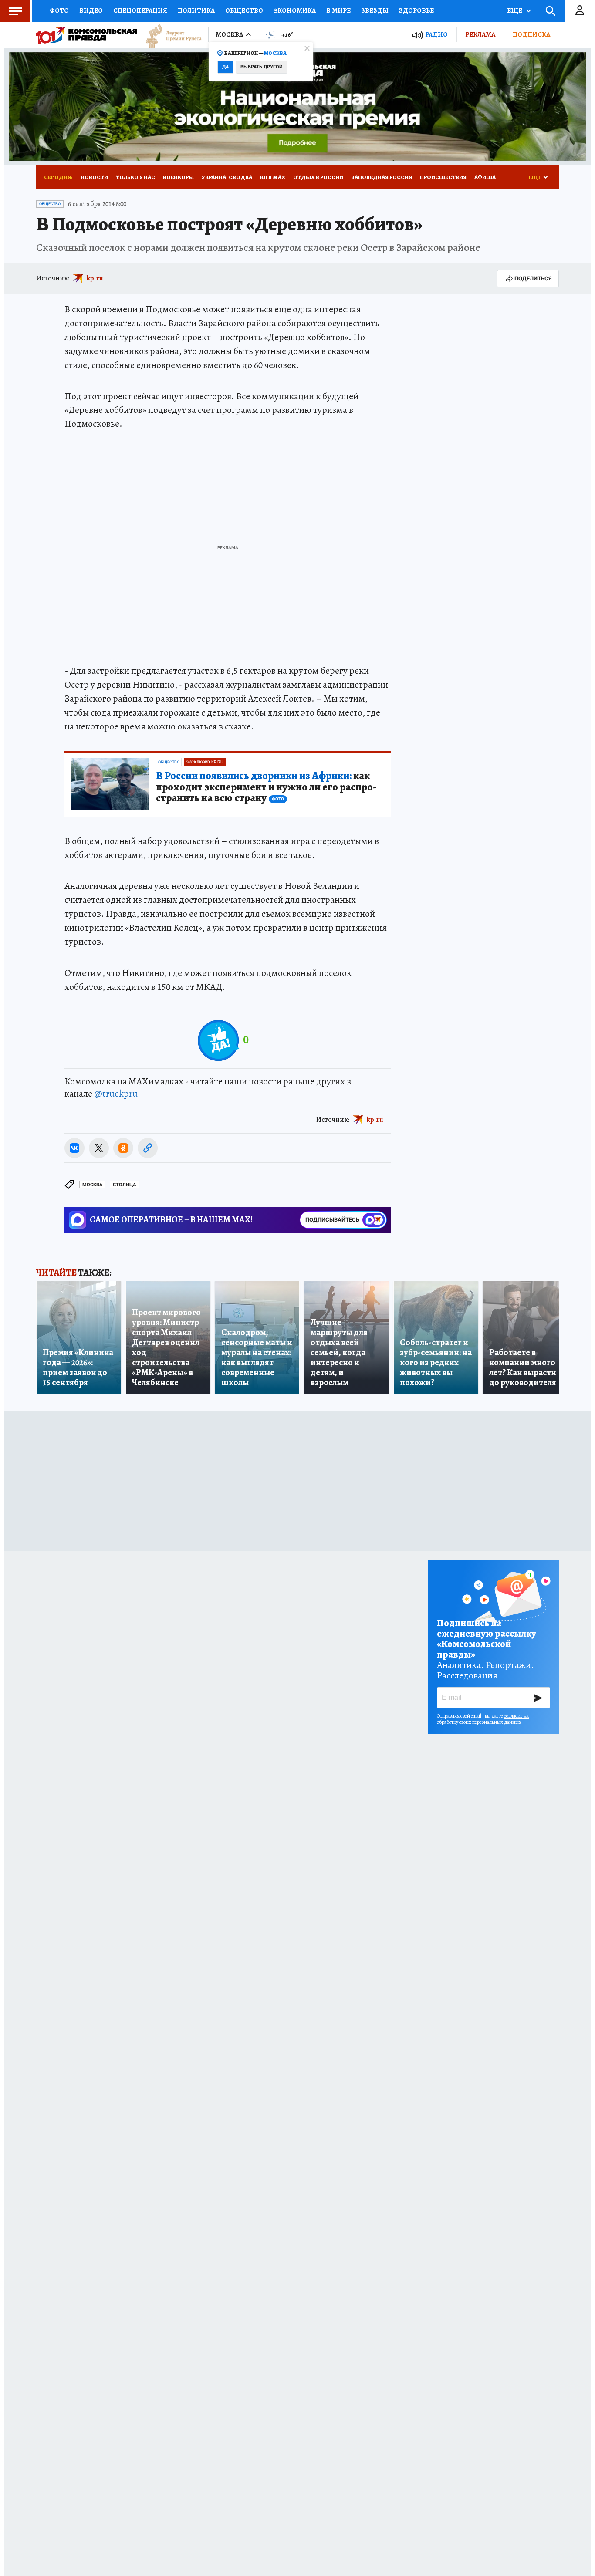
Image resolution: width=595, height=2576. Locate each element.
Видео (91, 10)
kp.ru (95, 278)
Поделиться (533, 279)
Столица (124, 1185)
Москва (92, 1185)
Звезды (375, 10)
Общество (244, 10)
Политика (196, 10)
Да (225, 67)
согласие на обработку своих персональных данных (483, 1719)
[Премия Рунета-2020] (169, 35)
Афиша (485, 177)
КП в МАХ (273, 177)
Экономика (295, 10)
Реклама (480, 34)
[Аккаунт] (580, 11)
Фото (59, 10)
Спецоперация (140, 10)
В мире (338, 10)
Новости (94, 177)
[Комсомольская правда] (87, 35)
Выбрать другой (262, 67)
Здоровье (416, 10)
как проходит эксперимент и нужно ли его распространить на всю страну (266, 787)
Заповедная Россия (382, 177)
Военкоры (178, 177)
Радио (436, 35)
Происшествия (443, 177)
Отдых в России (318, 177)
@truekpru (116, 1094)
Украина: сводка (227, 177)
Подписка (531, 34)
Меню (15, 11)
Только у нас (135, 177)
